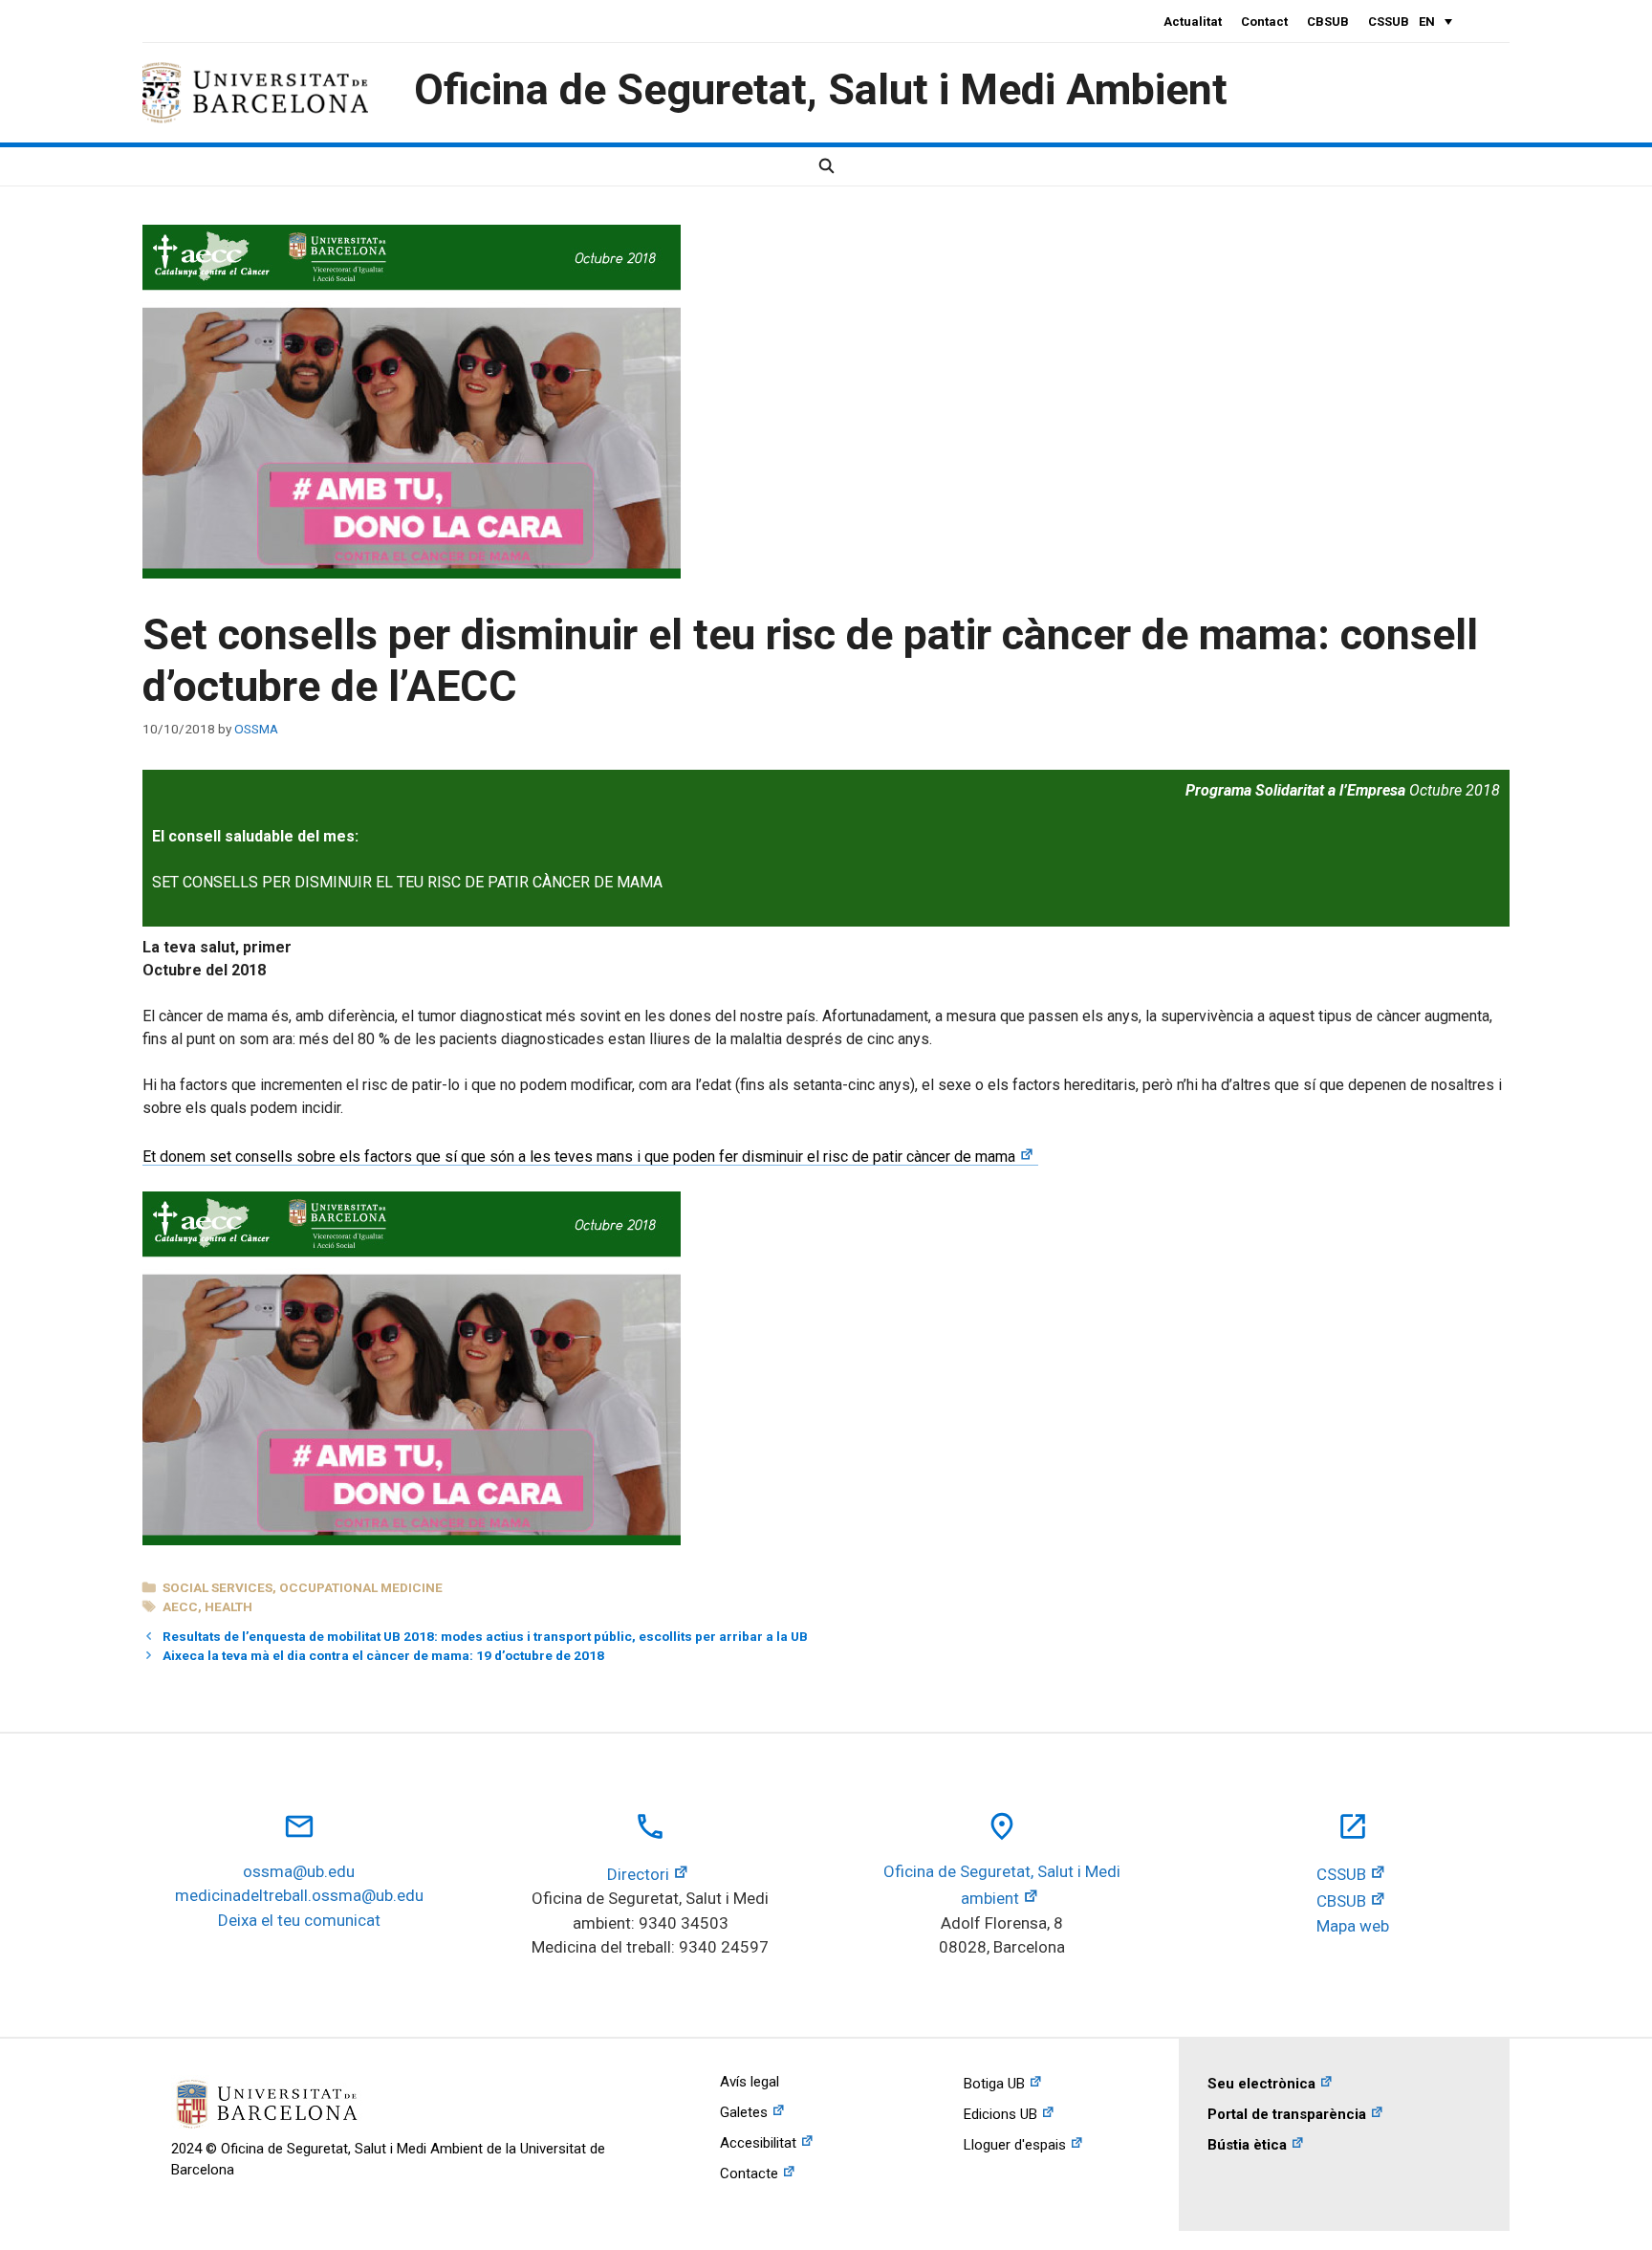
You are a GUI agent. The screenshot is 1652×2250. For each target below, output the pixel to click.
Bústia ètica (1247, 2145)
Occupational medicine (361, 1587)
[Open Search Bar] (826, 166)
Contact (1264, 22)
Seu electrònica (1261, 2084)
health (228, 1606)
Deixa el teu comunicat (299, 1920)
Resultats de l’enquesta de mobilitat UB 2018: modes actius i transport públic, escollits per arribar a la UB (485, 1636)
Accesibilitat (758, 2143)
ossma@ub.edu (299, 1871)
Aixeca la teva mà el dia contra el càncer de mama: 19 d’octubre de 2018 (383, 1655)
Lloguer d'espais (1015, 2145)
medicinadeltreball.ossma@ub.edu (299, 1895)
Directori (638, 1874)
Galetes (744, 2112)
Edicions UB (1000, 2114)
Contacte (749, 2174)
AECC (180, 1606)
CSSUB (1389, 22)
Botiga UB (994, 2084)
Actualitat (1193, 22)
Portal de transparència (1287, 2114)
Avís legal (750, 2082)
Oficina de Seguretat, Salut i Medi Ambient (821, 89)
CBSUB (1328, 22)
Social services (217, 1587)
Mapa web (1353, 1926)
